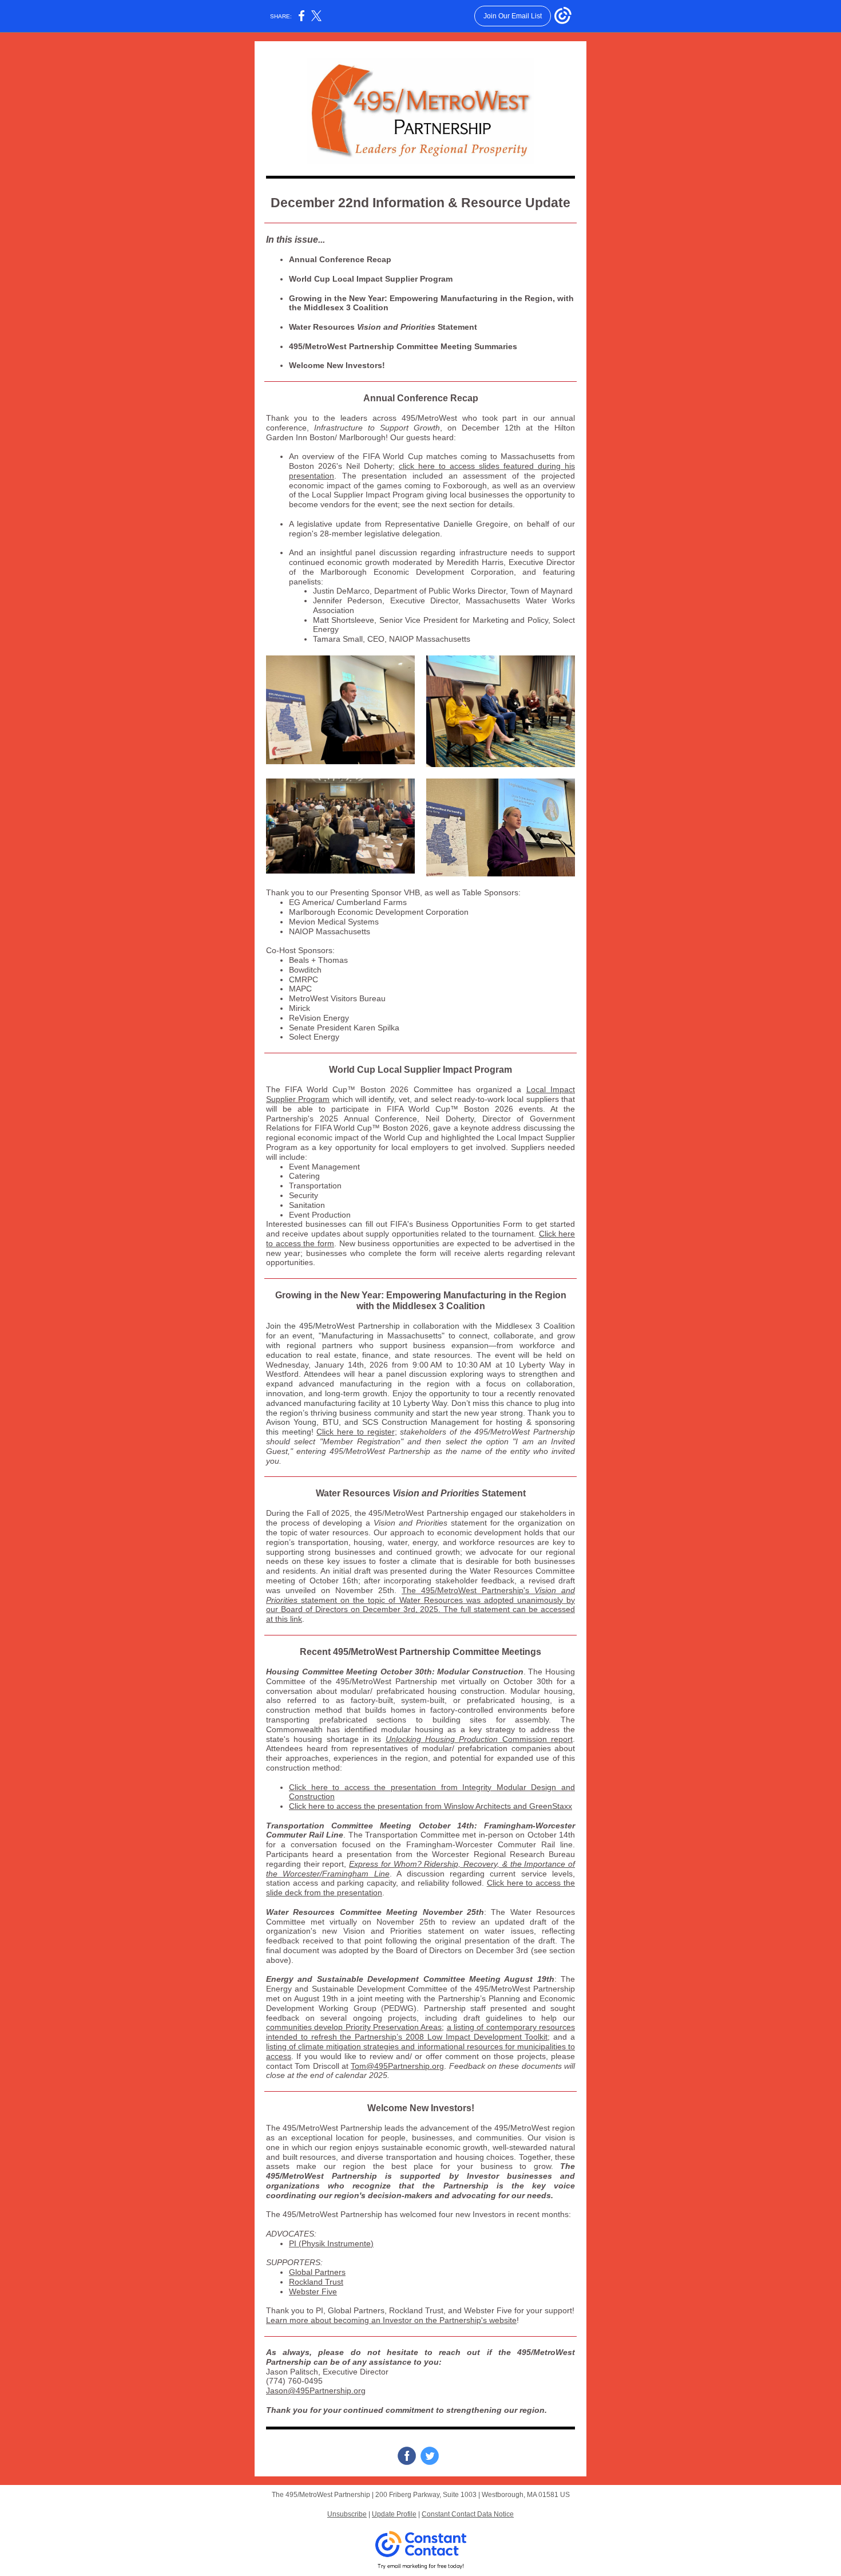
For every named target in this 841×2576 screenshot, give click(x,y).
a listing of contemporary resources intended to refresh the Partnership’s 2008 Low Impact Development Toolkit (420, 2032)
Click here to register (355, 1432)
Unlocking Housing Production (442, 1739)
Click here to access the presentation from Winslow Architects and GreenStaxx (431, 1806)
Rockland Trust (316, 2282)
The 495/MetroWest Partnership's (468, 1590)
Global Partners (317, 2272)
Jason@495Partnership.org (316, 2391)
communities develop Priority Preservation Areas (354, 2027)
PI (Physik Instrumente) (331, 2243)
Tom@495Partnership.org (397, 2066)
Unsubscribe (347, 2514)
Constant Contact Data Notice (468, 2514)
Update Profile (394, 2514)
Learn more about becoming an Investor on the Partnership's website (391, 2320)
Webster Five (313, 2291)
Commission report (535, 1739)
